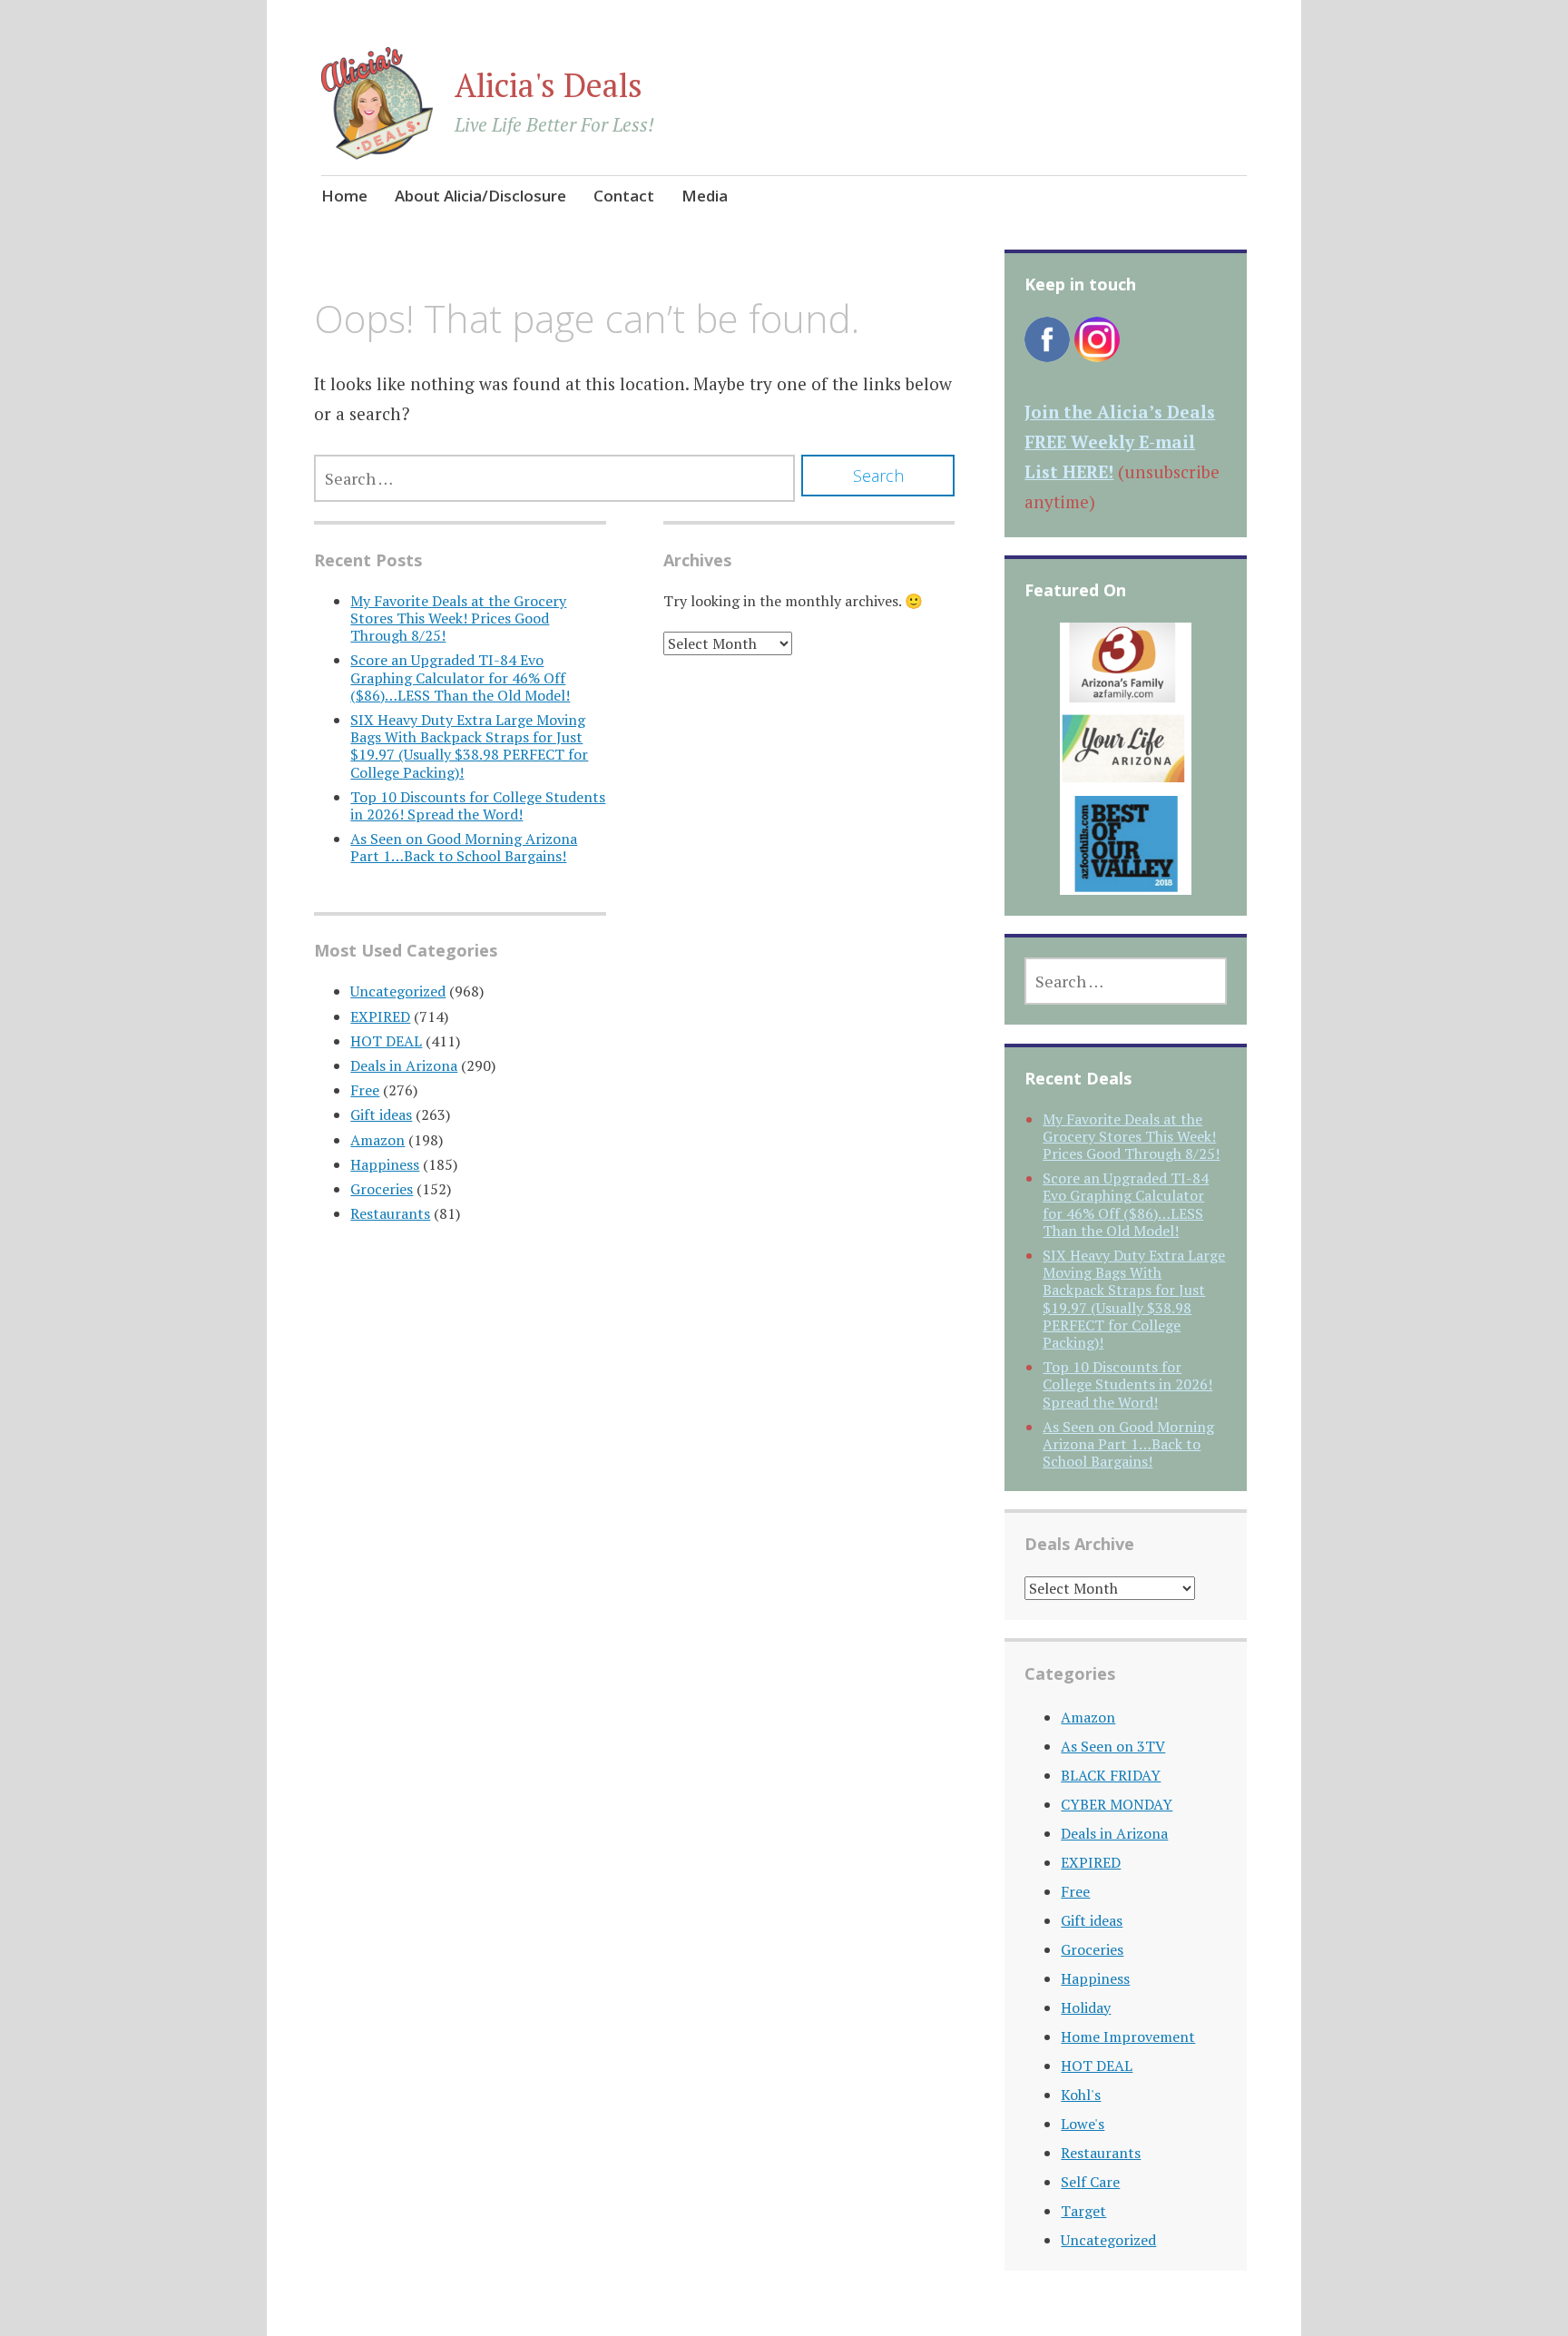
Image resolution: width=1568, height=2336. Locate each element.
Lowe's (1083, 2124)
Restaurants (390, 1213)
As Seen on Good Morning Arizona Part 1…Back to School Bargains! (464, 847)
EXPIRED (380, 1016)
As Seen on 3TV (1113, 1746)
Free (365, 1090)
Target (1083, 2211)
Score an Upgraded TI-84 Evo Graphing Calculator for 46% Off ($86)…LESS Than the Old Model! (460, 677)
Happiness (385, 1164)
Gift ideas (381, 1114)
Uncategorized (398, 991)
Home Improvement (1128, 2037)
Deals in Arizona (404, 1065)
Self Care (1090, 2182)
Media (705, 196)
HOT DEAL (386, 1041)
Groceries (382, 1189)
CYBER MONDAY (1117, 1804)
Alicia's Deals (549, 85)
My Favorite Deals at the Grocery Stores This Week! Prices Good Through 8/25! (458, 618)
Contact (624, 196)
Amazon (377, 1140)
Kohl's (1081, 2095)
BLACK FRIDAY (1111, 1775)
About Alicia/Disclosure (480, 196)
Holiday (1086, 2007)
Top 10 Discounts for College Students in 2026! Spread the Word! (478, 805)
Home (344, 196)
